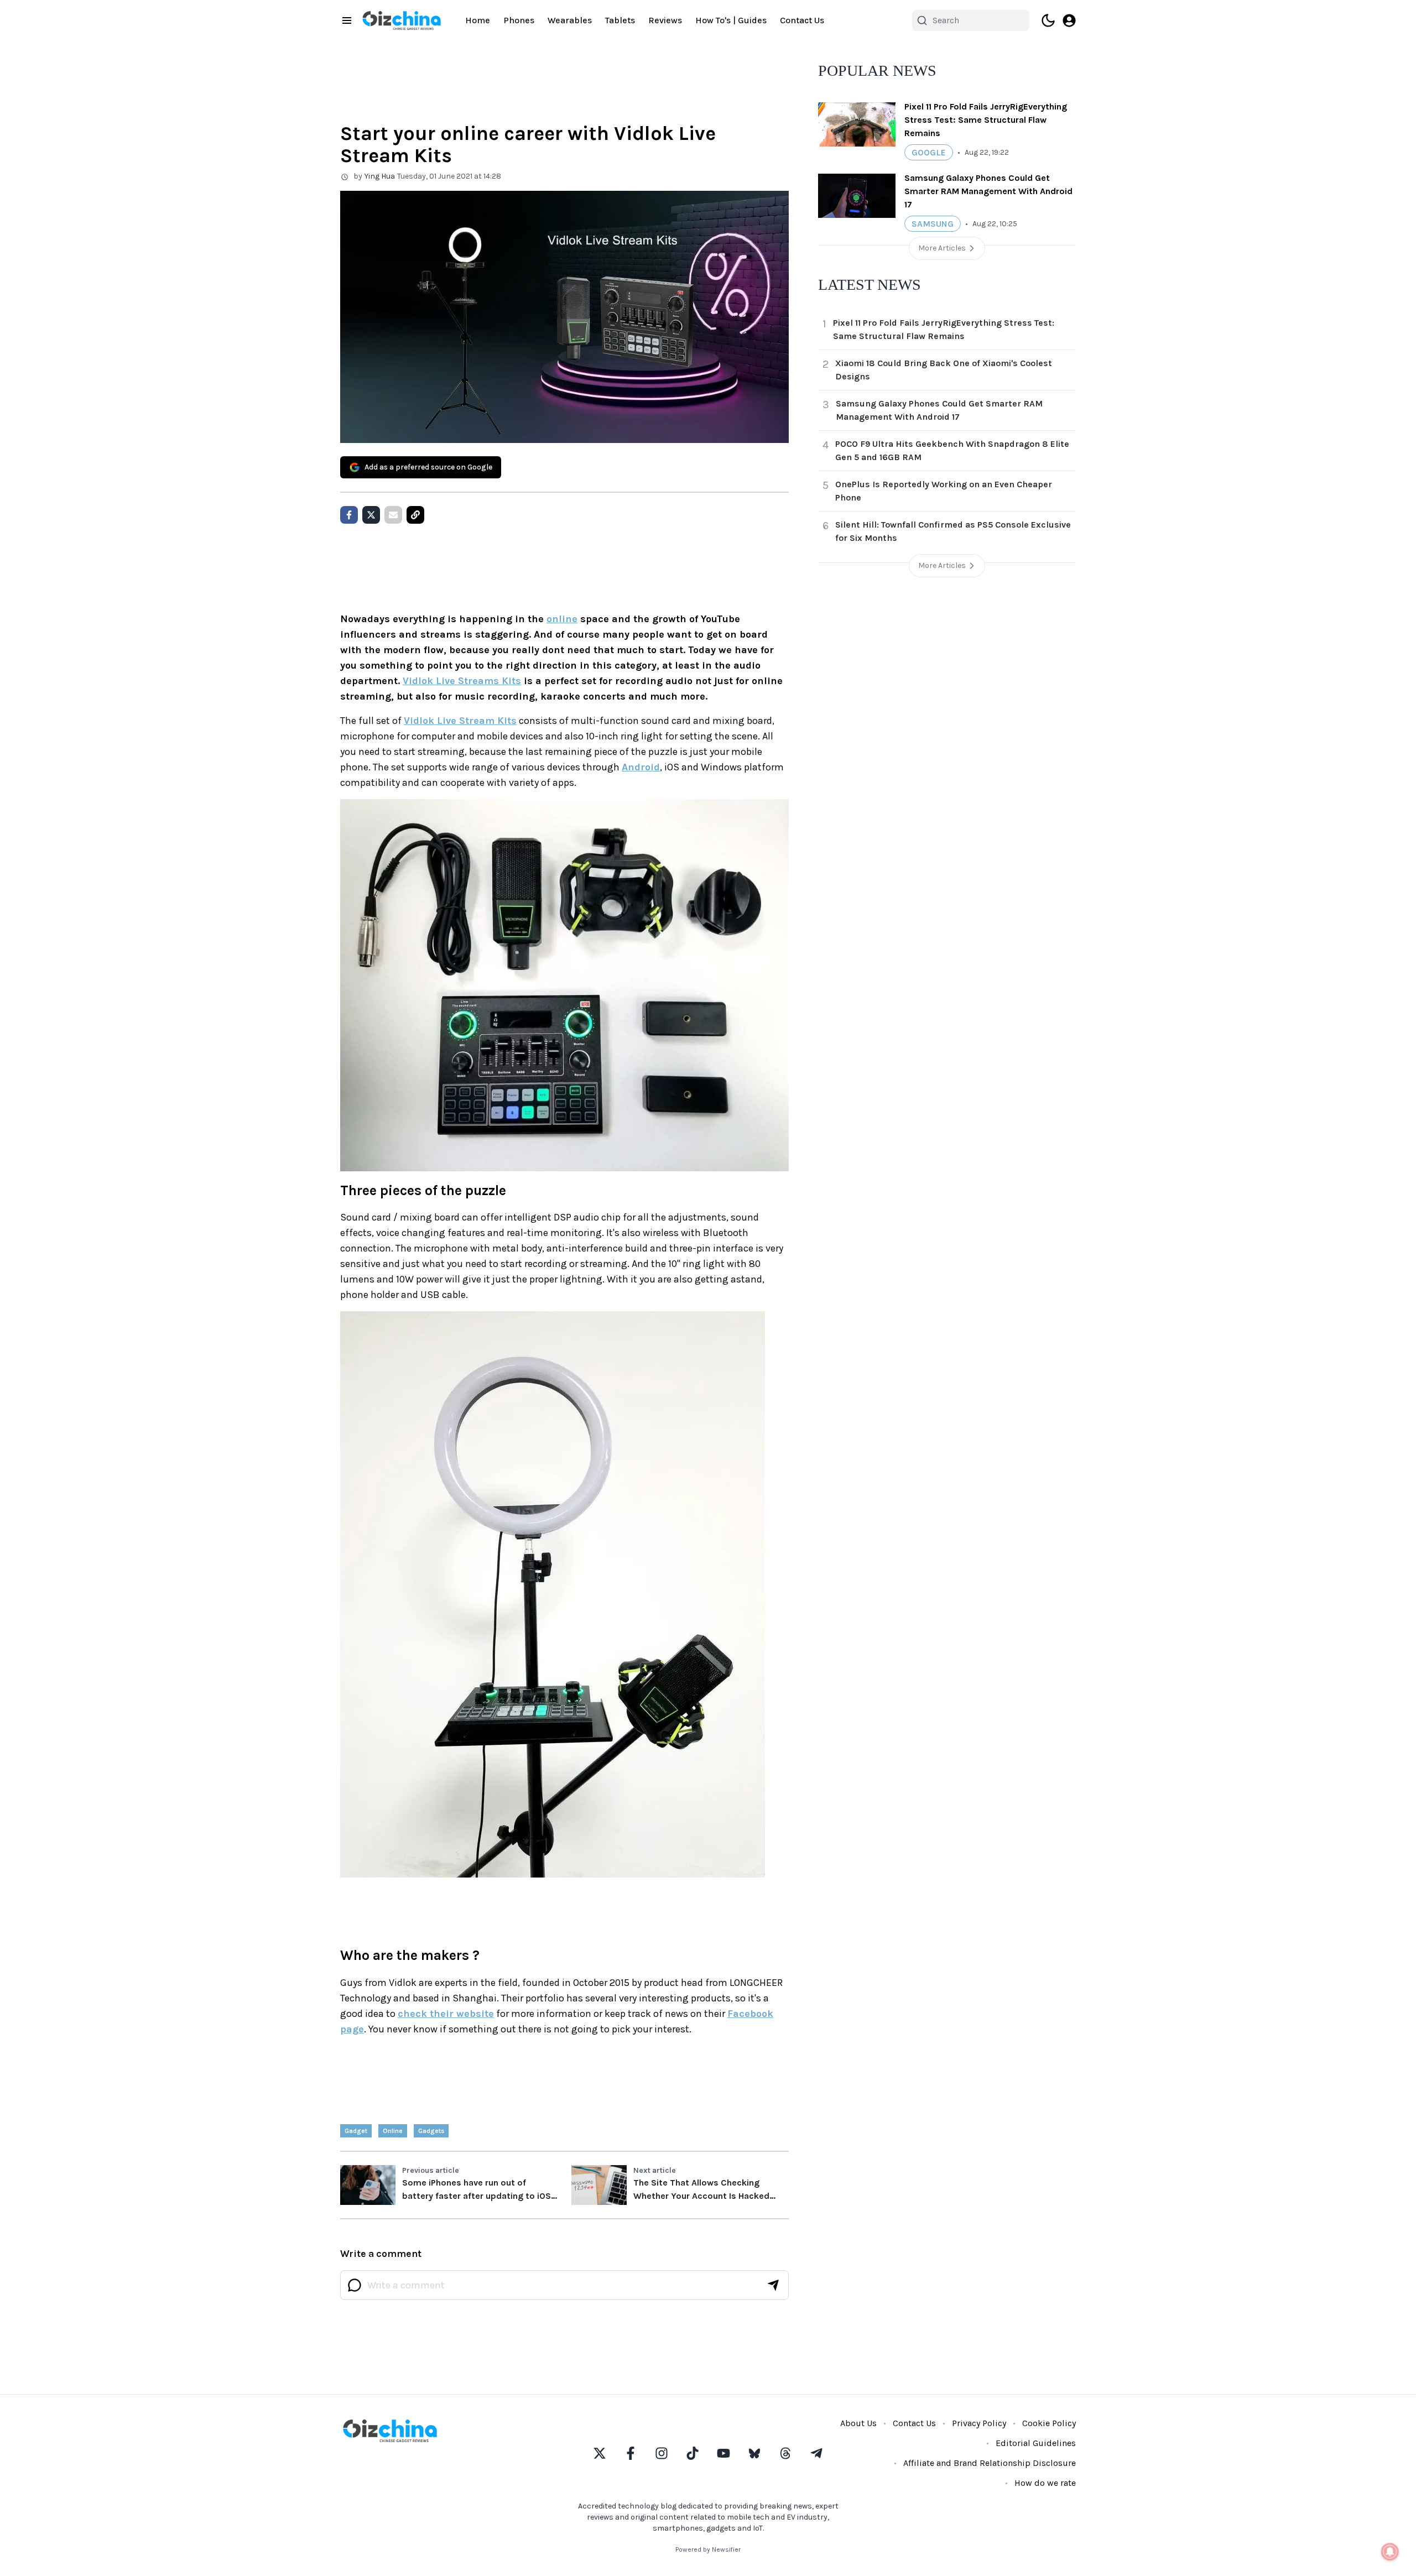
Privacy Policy (979, 2423)
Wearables (570, 20)
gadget (356, 2131)
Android (641, 767)
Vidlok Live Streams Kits (462, 681)
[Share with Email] (393, 515)
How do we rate (1045, 2483)
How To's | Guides (731, 20)
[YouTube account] (723, 2453)
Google (929, 152)
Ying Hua (380, 176)
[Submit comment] (773, 2285)
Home (478, 20)
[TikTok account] (693, 2453)
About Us (858, 2423)
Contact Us (802, 20)
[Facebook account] (631, 2453)
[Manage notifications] (1390, 2552)
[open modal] (1069, 20)
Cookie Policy (1049, 2423)
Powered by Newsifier (708, 2549)
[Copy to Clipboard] (415, 515)
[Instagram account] (662, 2453)
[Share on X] (371, 515)
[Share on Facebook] (349, 515)
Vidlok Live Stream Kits (460, 721)
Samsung (933, 224)
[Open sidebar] (347, 20)
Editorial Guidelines (1036, 2443)
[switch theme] (1048, 20)
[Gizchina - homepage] (402, 20)
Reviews (665, 20)
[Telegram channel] (816, 2453)
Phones (519, 20)
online (562, 619)
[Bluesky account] (754, 2453)
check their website (446, 2014)
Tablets (620, 20)
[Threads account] (785, 2453)
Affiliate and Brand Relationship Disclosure (990, 2463)
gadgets (431, 2131)
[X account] (600, 2453)
